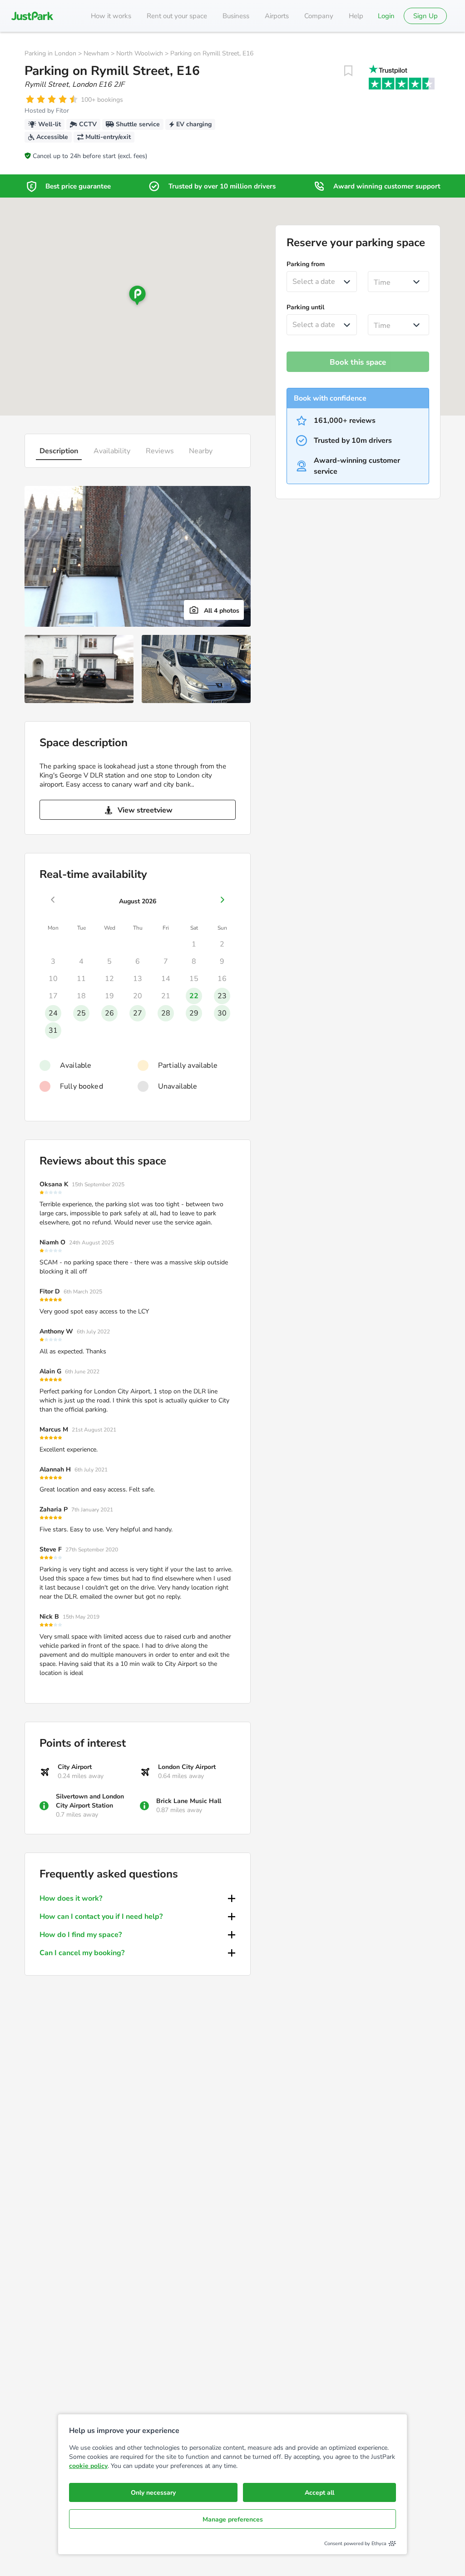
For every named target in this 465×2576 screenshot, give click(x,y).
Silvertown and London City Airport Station (90, 1801)
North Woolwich (140, 53)
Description (59, 451)
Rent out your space (177, 16)
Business (236, 16)
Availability (112, 451)
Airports (277, 16)
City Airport (75, 1767)
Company (319, 16)
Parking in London (50, 53)
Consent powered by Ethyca (355, 2544)
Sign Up (425, 16)
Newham (96, 53)
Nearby (201, 451)
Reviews (160, 451)
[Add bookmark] (348, 71)
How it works (111, 16)
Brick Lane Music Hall (189, 1801)
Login (386, 16)
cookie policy (88, 2466)
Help (356, 16)
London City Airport (187, 1767)
